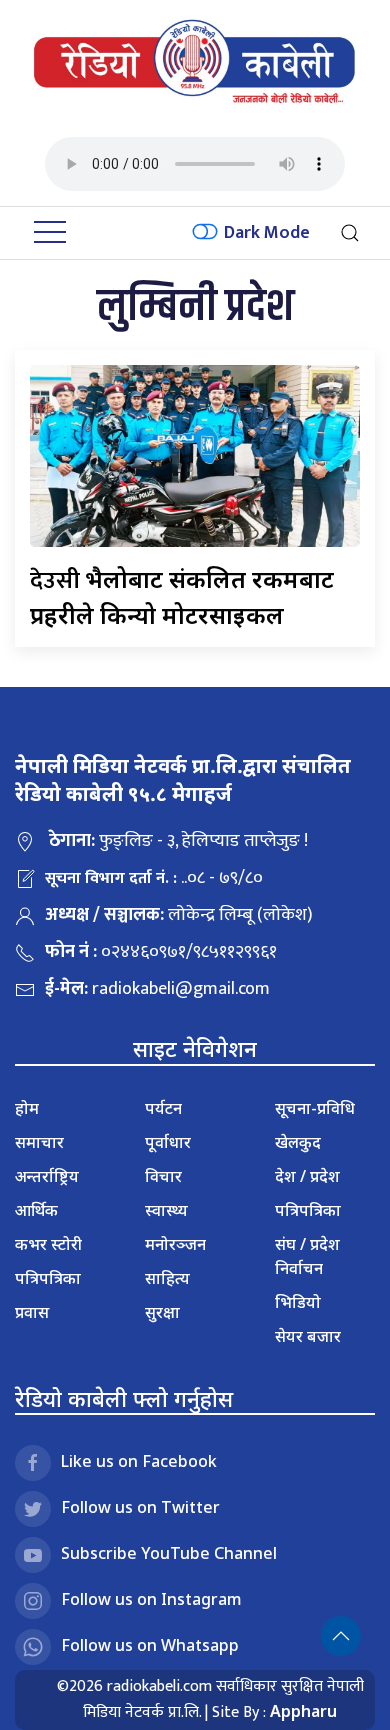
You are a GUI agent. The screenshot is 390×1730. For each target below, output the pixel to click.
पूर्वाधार (168, 1142)
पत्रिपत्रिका (48, 1278)
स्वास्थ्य (166, 1210)
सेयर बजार (308, 1336)
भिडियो (298, 1302)
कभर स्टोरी (48, 1244)
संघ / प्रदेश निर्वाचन (307, 1256)
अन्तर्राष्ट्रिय (47, 1176)
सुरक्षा (162, 1312)
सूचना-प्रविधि (315, 1108)
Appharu (303, 1711)
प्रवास (32, 1312)
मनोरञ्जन (175, 1244)
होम (27, 1108)
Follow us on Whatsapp (150, 1646)
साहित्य (167, 1278)
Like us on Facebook (139, 1462)
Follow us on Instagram (151, 1600)
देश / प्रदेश (307, 1176)
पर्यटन (163, 1108)
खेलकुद (298, 1142)
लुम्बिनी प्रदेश (195, 307)
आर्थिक (36, 1210)
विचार (163, 1176)
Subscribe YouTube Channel (169, 1554)
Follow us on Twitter (140, 1508)
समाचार (39, 1142)
